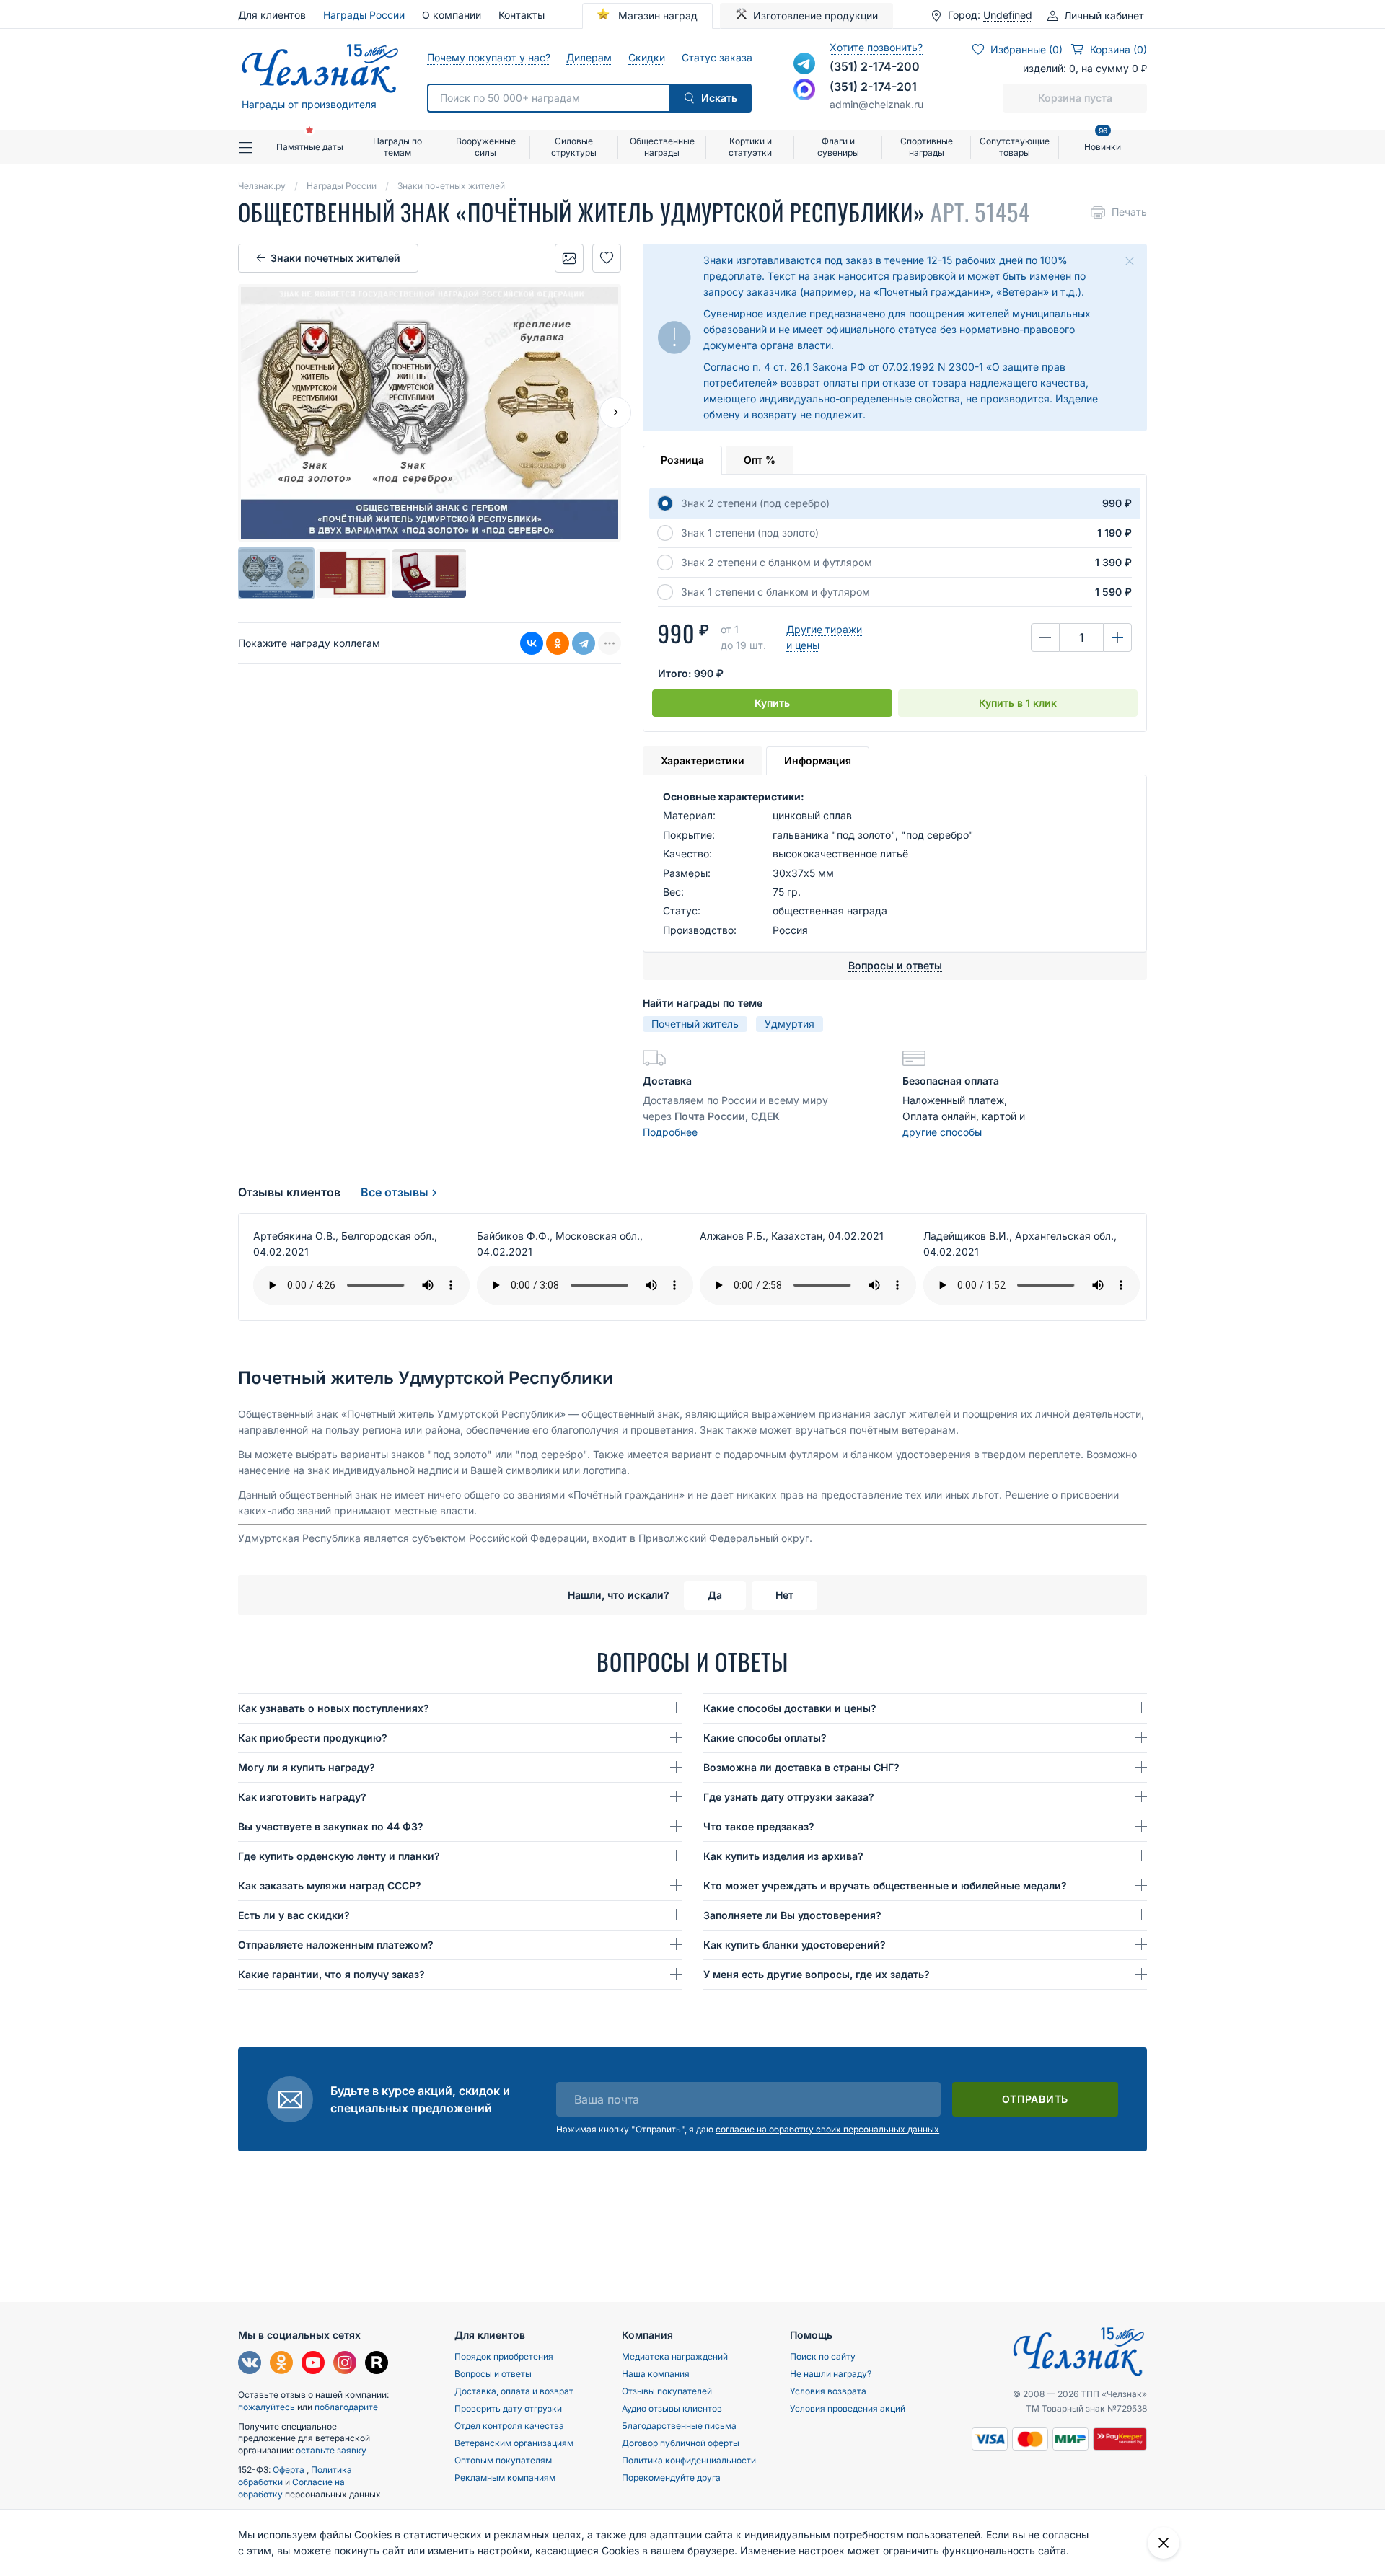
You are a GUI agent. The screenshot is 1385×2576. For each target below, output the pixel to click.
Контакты (522, 15)
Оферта (290, 2470)
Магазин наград (656, 16)
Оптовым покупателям (503, 2460)
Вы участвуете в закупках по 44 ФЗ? (331, 1826)
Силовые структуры (574, 147)
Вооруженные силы (486, 147)
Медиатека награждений (675, 2356)
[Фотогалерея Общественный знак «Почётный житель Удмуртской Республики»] (569, 258)
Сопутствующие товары (1015, 147)
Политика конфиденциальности (689, 2460)
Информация (818, 760)
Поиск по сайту (823, 2356)
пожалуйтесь (267, 2407)
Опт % (760, 460)
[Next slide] (615, 413)
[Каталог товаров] (252, 147)
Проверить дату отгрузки (508, 2408)
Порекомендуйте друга (671, 2478)
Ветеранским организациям (514, 2443)
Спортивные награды (927, 147)
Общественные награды (662, 147)
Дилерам (589, 57)
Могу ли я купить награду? (307, 1767)
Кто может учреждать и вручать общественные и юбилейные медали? (885, 1885)
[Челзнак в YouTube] (313, 2364)
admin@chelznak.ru (876, 104)
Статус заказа (717, 57)
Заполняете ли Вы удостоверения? (792, 1915)
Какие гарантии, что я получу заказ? (331, 1974)
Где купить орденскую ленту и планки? (339, 1856)
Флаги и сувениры (838, 147)
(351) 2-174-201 (873, 87)
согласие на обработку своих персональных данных (827, 2129)
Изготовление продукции (815, 16)
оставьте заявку (331, 2450)
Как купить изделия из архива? (783, 1856)
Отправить (1035, 2099)
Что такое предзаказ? (759, 1826)
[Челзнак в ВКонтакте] (250, 2364)
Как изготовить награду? (302, 1797)
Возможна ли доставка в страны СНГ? (801, 1767)
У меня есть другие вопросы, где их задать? (817, 1974)
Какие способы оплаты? (765, 1738)
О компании (452, 15)
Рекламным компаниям (505, 2478)
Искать (719, 98)
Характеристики (703, 760)
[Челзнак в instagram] (345, 2364)
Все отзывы (395, 1192)
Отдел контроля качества (509, 2426)
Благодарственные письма (679, 2426)
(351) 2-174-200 (875, 66)
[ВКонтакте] (532, 643)
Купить (772, 703)
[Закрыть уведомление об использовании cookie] (1164, 2543)
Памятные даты (310, 147)
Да (715, 1595)
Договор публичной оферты (681, 2443)
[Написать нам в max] (804, 89)
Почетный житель (695, 1024)
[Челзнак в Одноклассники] (281, 2364)
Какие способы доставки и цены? (790, 1708)
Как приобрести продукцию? (313, 1738)
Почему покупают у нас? (488, 57)
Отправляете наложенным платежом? (336, 1945)
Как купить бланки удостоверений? (795, 1945)
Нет (784, 1595)
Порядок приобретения (504, 2356)
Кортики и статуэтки (750, 147)
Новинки (1103, 141)
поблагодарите (346, 2407)
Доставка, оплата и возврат (514, 2391)
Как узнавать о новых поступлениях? (334, 1708)
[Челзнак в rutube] (377, 2364)
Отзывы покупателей (667, 2391)
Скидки (646, 57)
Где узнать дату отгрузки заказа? (789, 1797)
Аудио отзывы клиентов (672, 2408)
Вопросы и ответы (493, 2374)
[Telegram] (584, 643)
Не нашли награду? (831, 2374)
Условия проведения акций (848, 2408)
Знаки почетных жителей (335, 258)
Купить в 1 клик (1018, 703)
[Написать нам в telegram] (804, 63)
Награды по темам (397, 147)
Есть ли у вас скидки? (294, 1915)
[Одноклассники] (558, 643)
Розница (682, 460)
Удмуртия (790, 1024)
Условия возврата (828, 2391)
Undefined (1008, 15)
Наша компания (656, 2374)
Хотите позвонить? (876, 47)
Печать (1129, 212)
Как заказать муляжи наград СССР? (330, 1885)
